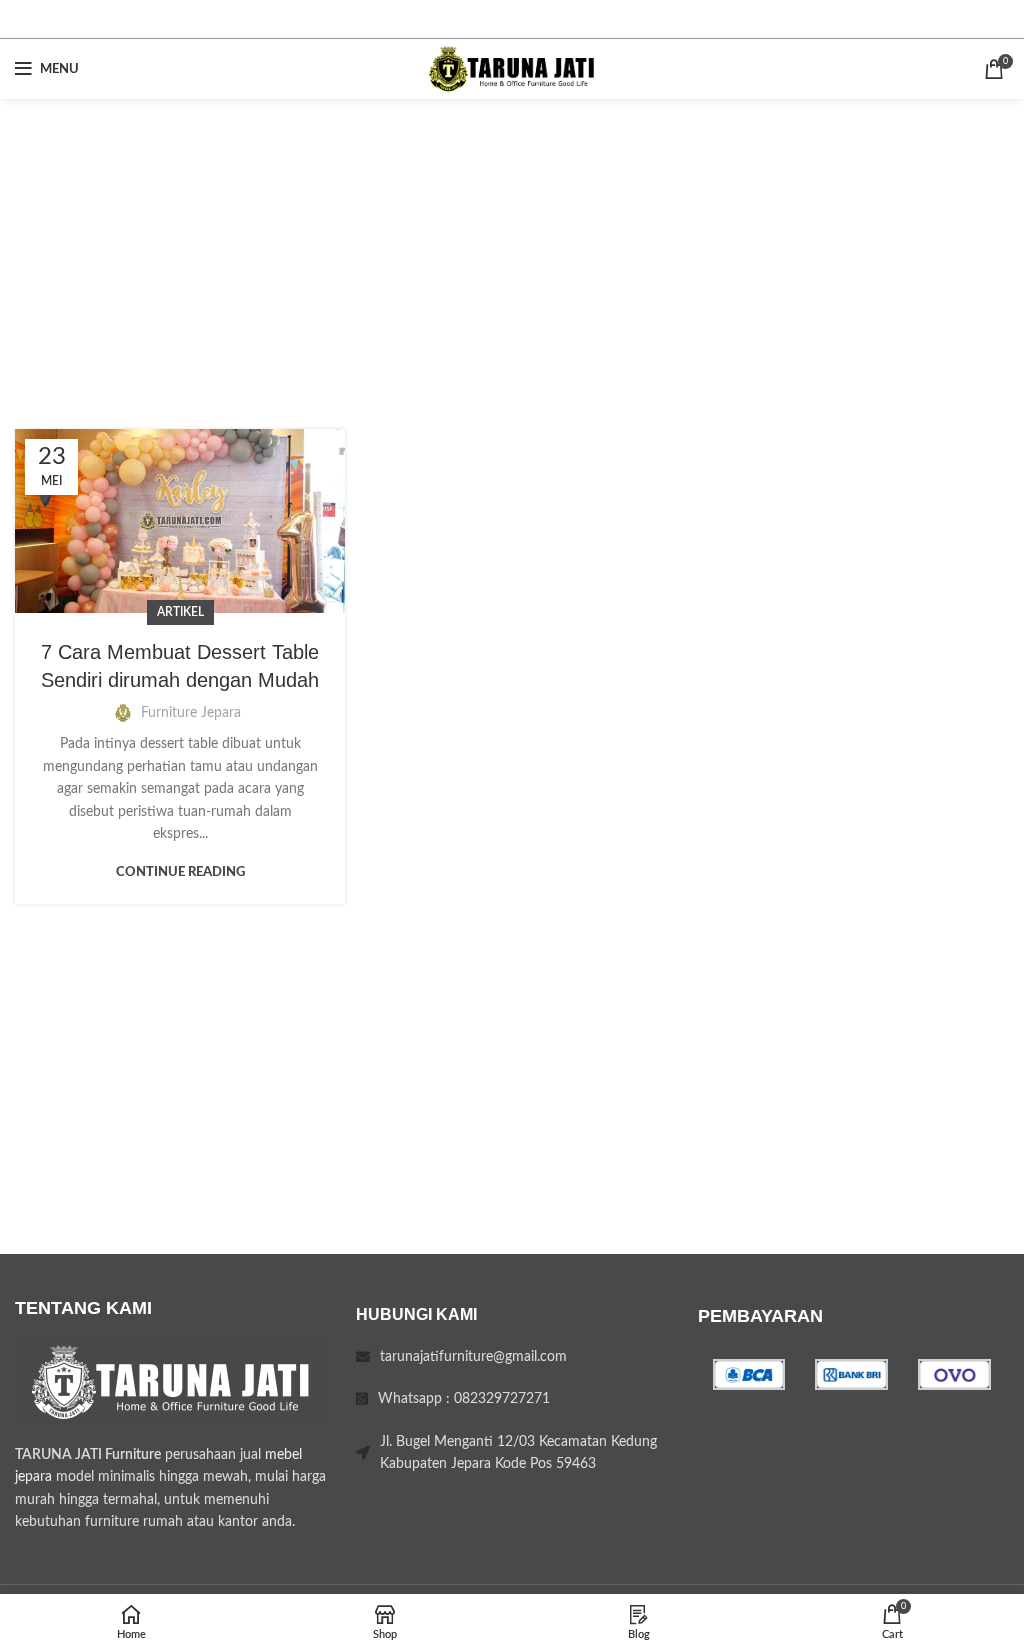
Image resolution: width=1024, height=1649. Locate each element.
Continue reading (180, 872)
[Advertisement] (512, 249)
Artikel (180, 612)
